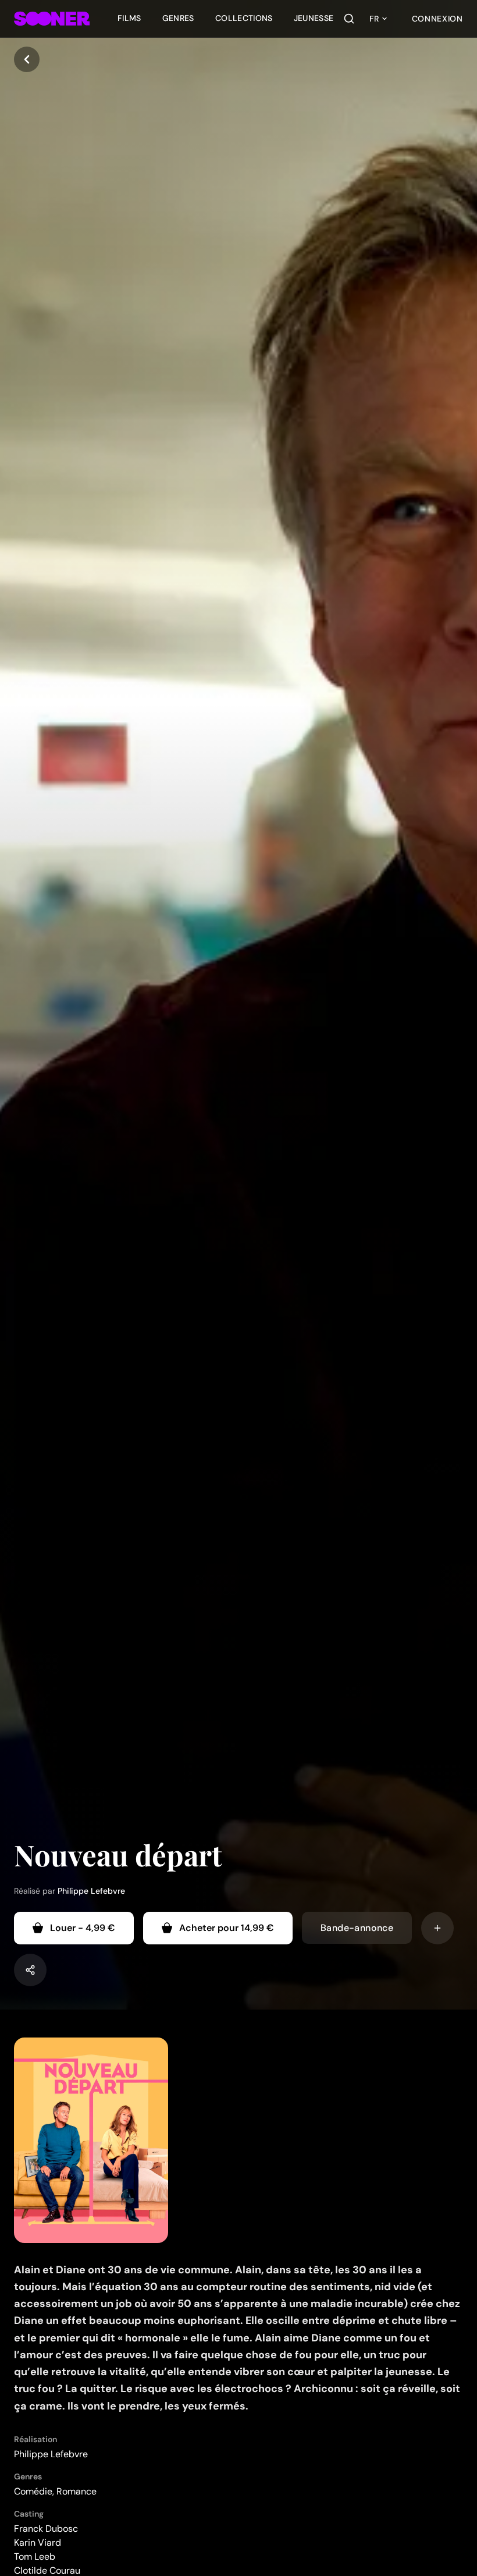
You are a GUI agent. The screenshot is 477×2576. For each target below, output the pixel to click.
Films (129, 18)
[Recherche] (349, 19)
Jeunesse (314, 18)
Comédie (33, 2491)
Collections (244, 18)
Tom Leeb (35, 2556)
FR (374, 19)
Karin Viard (38, 2543)
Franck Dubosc (46, 2529)
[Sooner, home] (52, 19)
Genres (178, 18)
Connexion (437, 19)
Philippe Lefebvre (91, 1891)
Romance (76, 2491)
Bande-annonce (357, 1928)
